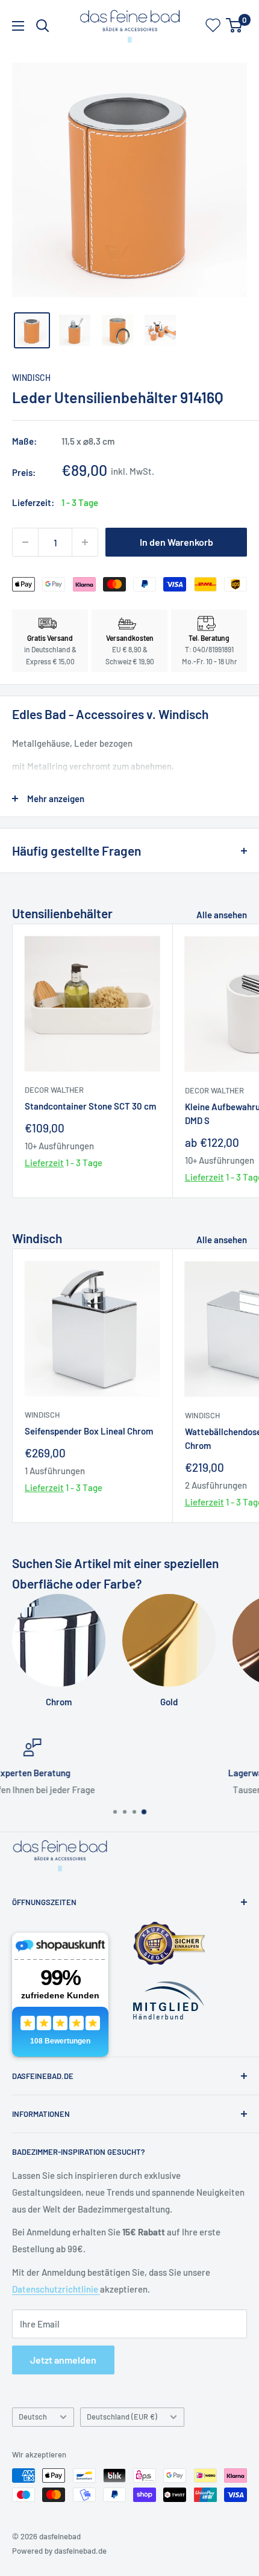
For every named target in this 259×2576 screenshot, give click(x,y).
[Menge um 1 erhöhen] (85, 542)
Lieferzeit (44, 1163)
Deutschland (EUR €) (122, 2417)
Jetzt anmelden (63, 2360)
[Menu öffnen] (18, 26)
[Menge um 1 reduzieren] (25, 542)
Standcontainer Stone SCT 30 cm (90, 1106)
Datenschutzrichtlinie (56, 2289)
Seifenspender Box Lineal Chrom (89, 1431)
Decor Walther (54, 1090)
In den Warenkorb (176, 542)
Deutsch (33, 2417)
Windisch (31, 378)
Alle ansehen (222, 915)
